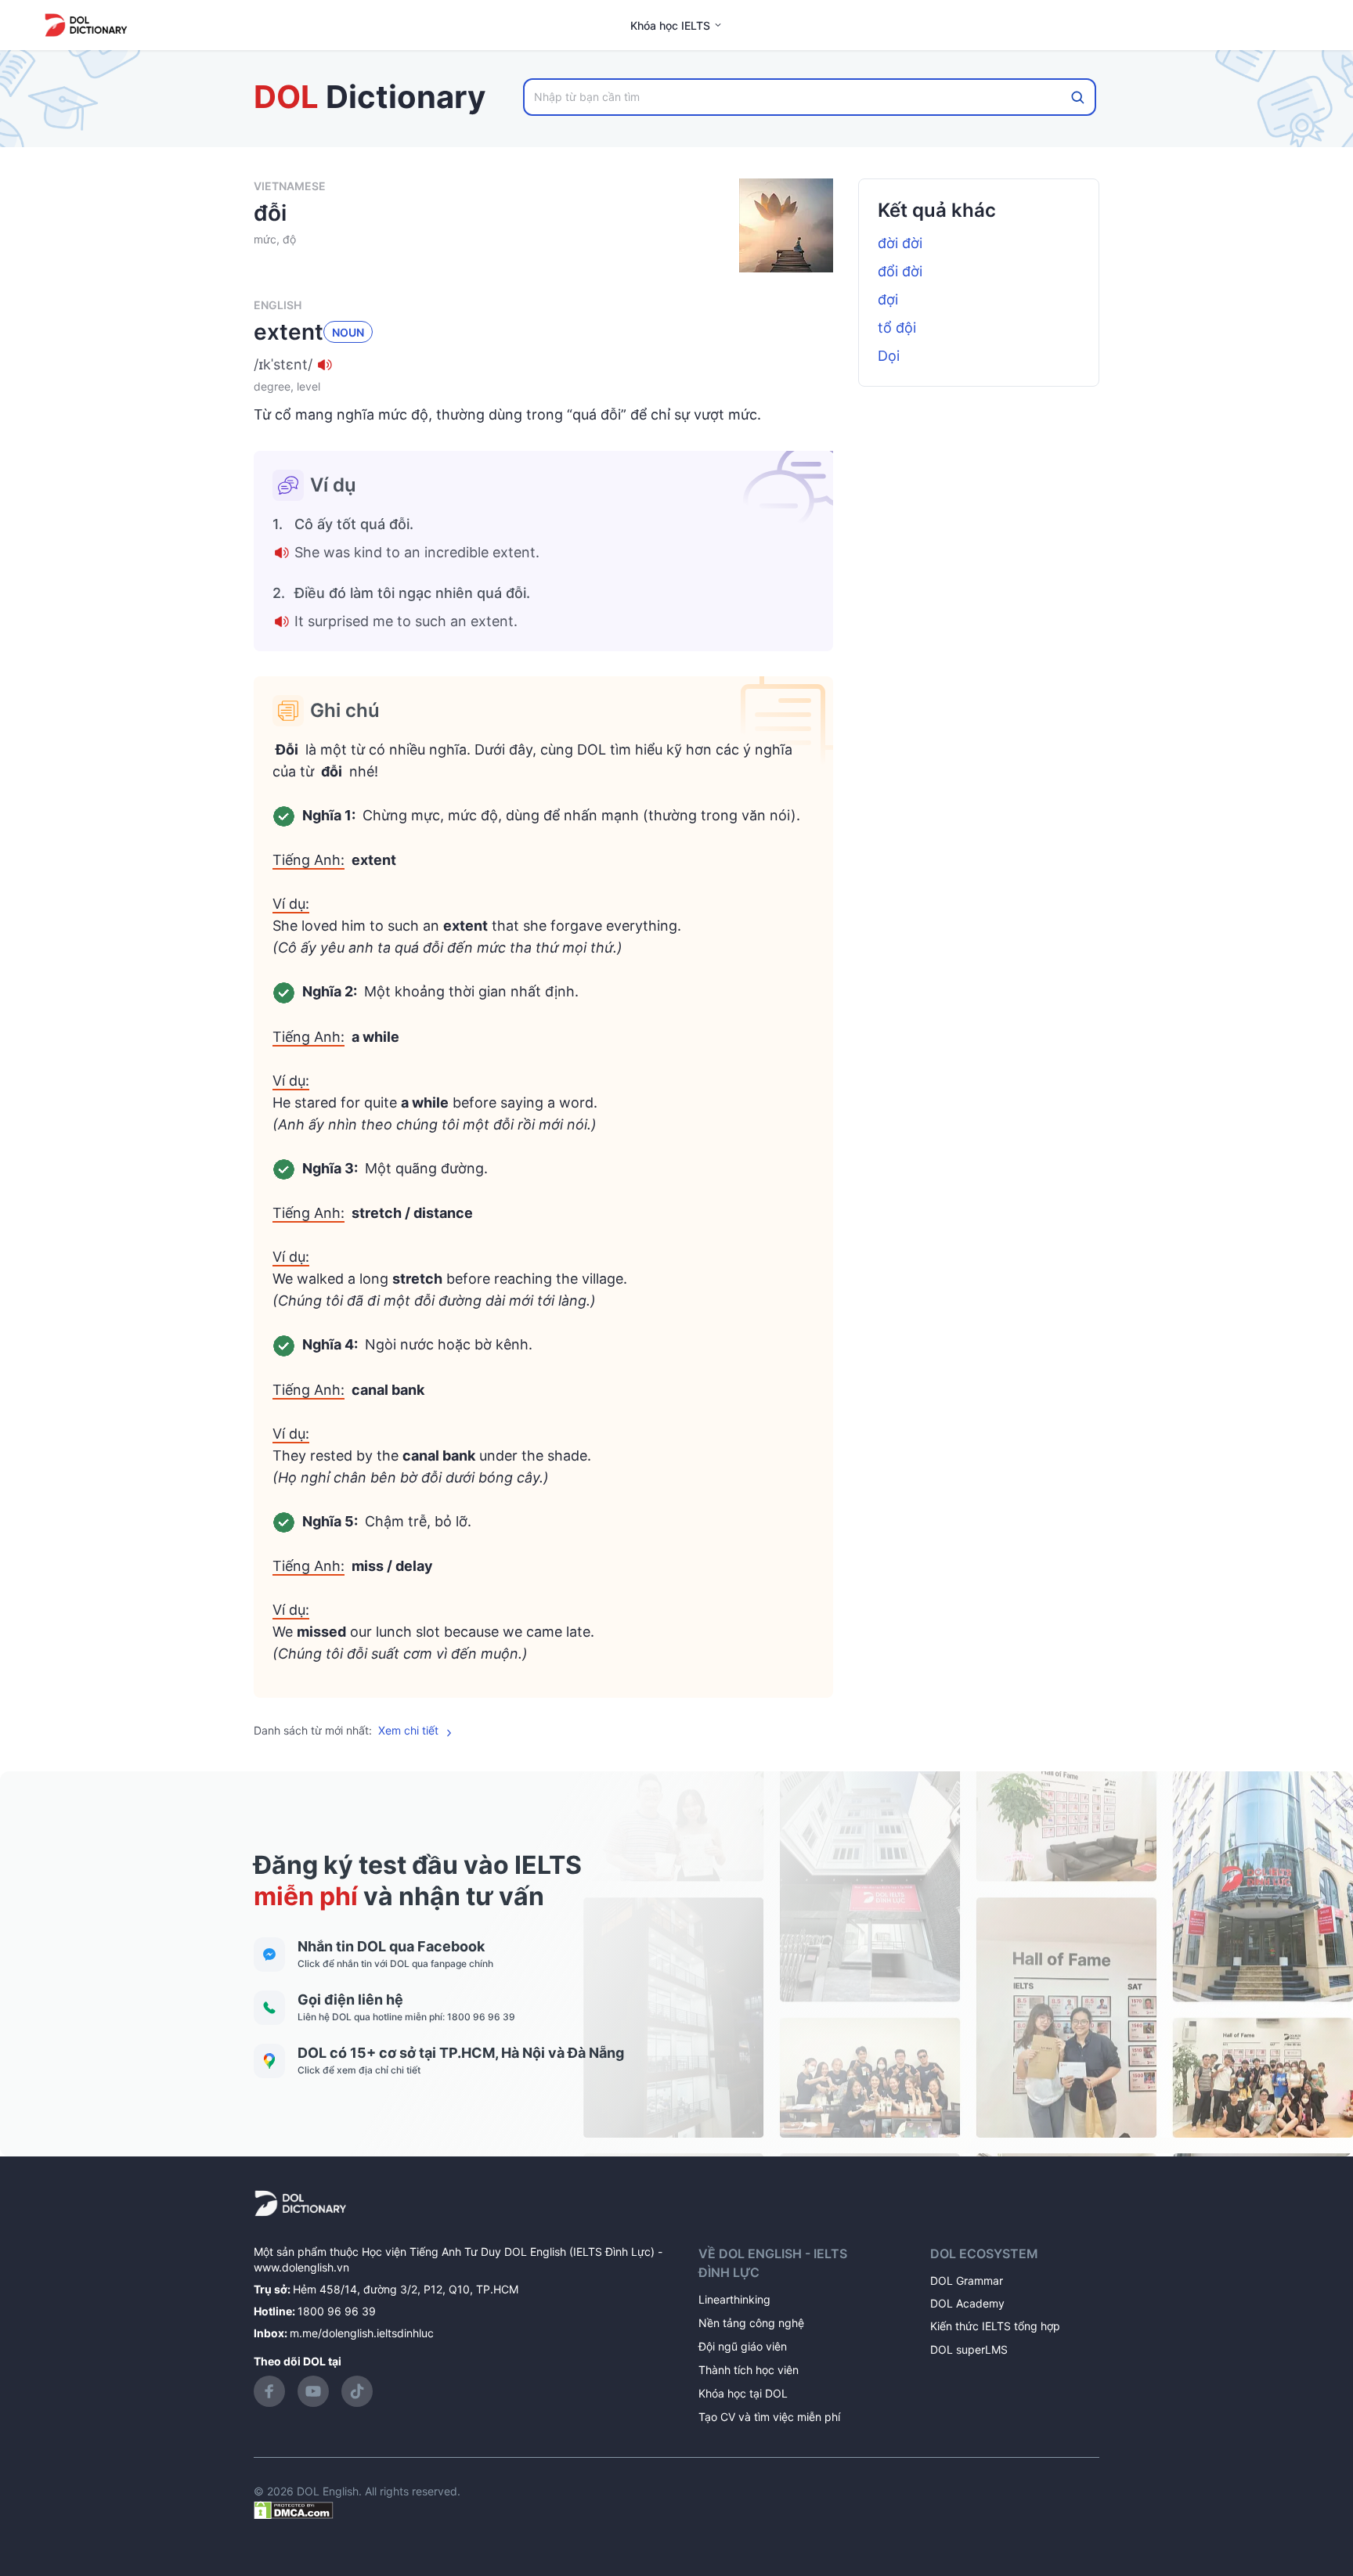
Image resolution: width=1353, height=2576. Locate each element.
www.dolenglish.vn (301, 2267)
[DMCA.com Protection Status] (294, 2508)
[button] (543, 365)
